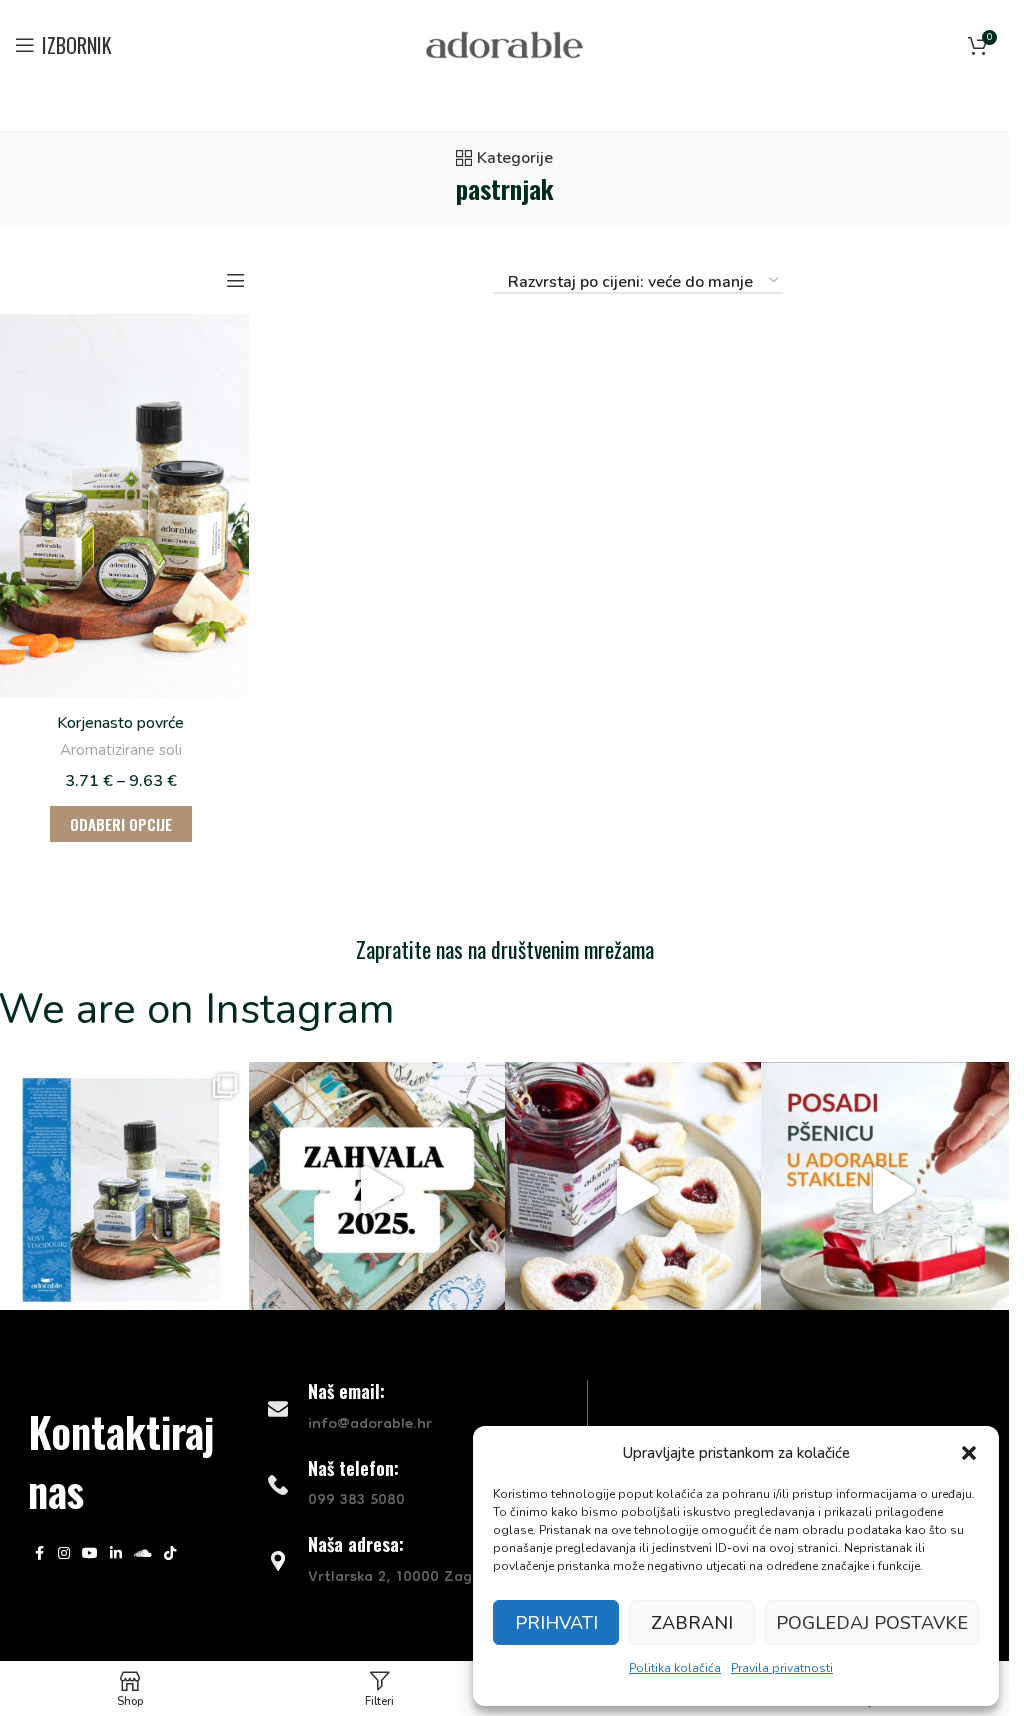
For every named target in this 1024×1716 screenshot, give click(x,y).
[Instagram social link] (64, 1554)
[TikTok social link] (170, 1554)
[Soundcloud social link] (143, 1554)
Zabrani (692, 1623)
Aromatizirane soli (121, 750)
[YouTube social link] (90, 1554)
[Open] (377, 1190)
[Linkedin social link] (116, 1554)
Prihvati (556, 1623)
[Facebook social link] (40, 1554)
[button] (969, 1453)
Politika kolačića (675, 1668)
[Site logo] (504, 44)
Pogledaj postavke (872, 1623)
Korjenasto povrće (120, 723)
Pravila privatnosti (782, 1668)
